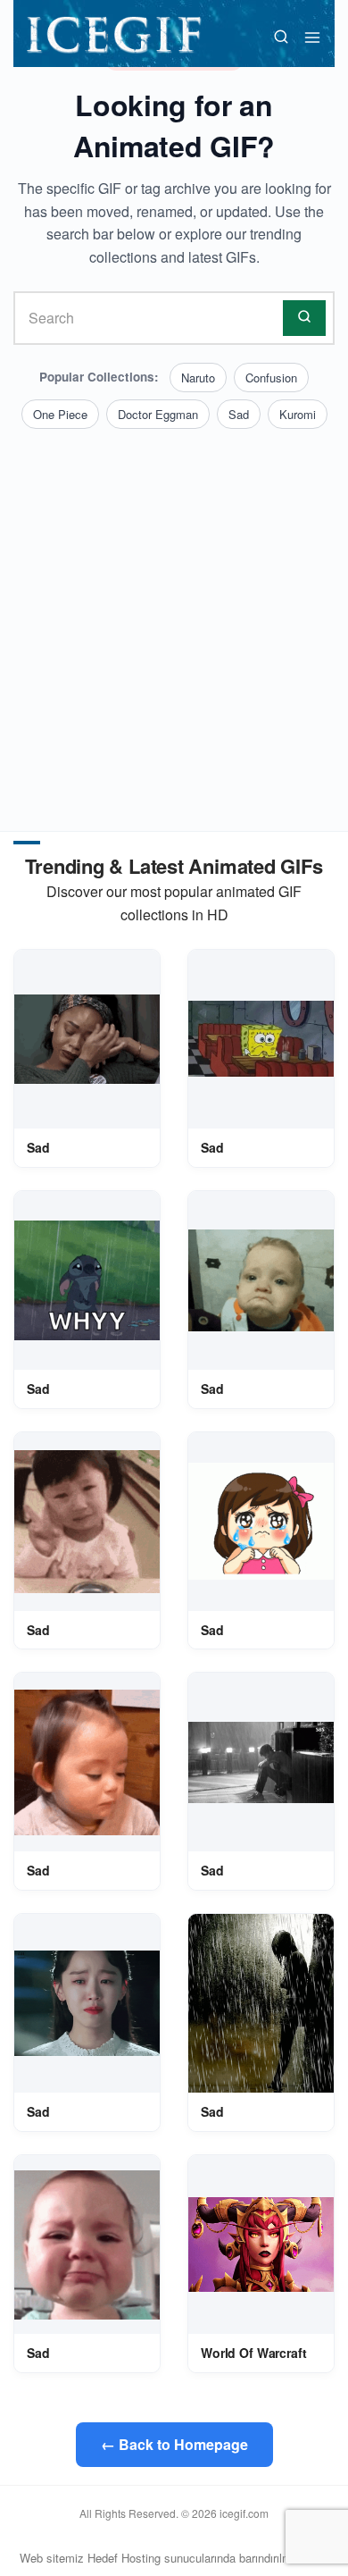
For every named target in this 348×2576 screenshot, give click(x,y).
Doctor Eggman (158, 414)
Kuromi (298, 414)
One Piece (60, 414)
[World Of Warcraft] (261, 2244)
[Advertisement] (174, 612)
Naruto (198, 378)
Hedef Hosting (124, 2558)
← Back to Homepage (174, 2444)
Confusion (271, 378)
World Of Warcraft (254, 2353)
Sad (239, 414)
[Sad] (87, 1039)
